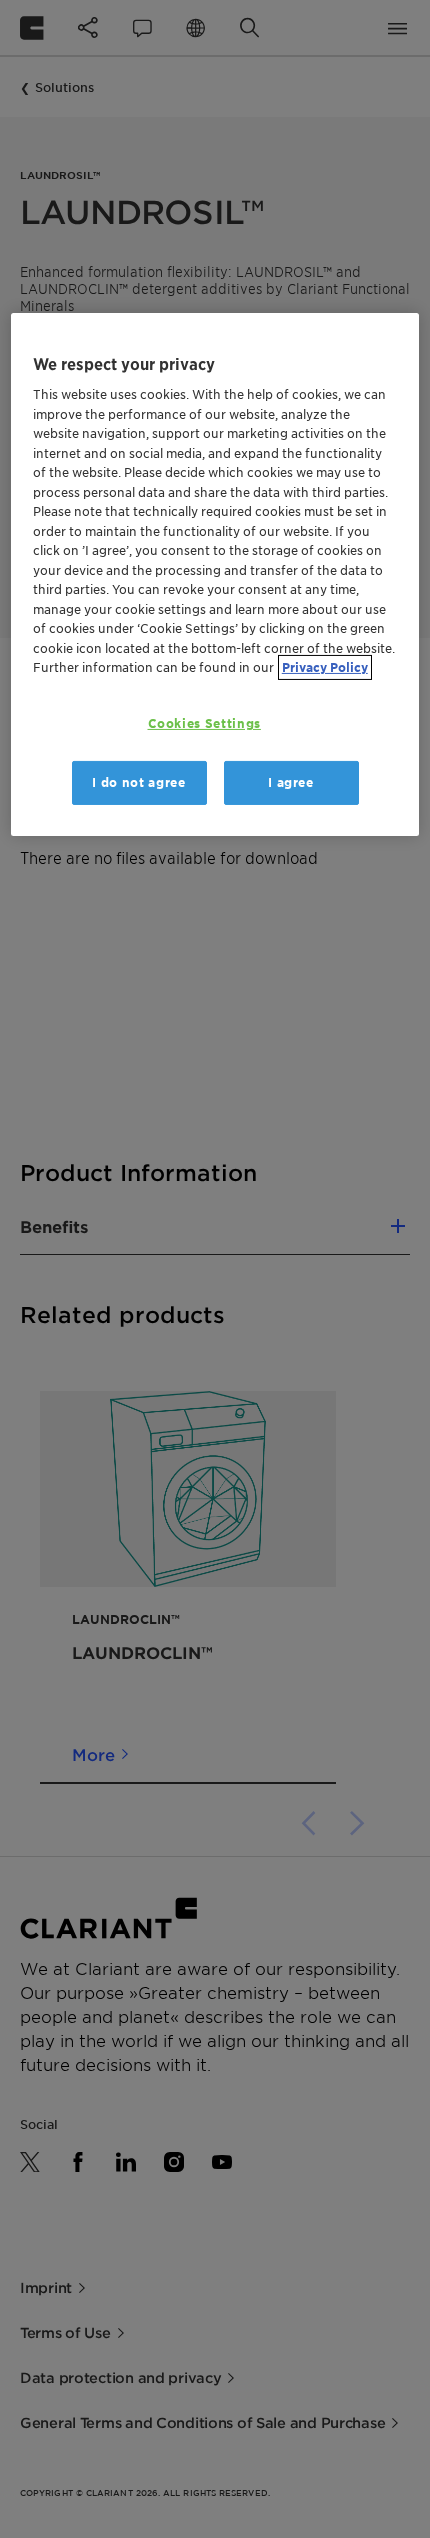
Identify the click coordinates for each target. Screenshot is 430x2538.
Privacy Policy (325, 667)
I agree (291, 782)
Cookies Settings (204, 723)
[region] (215, 575)
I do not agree (138, 782)
